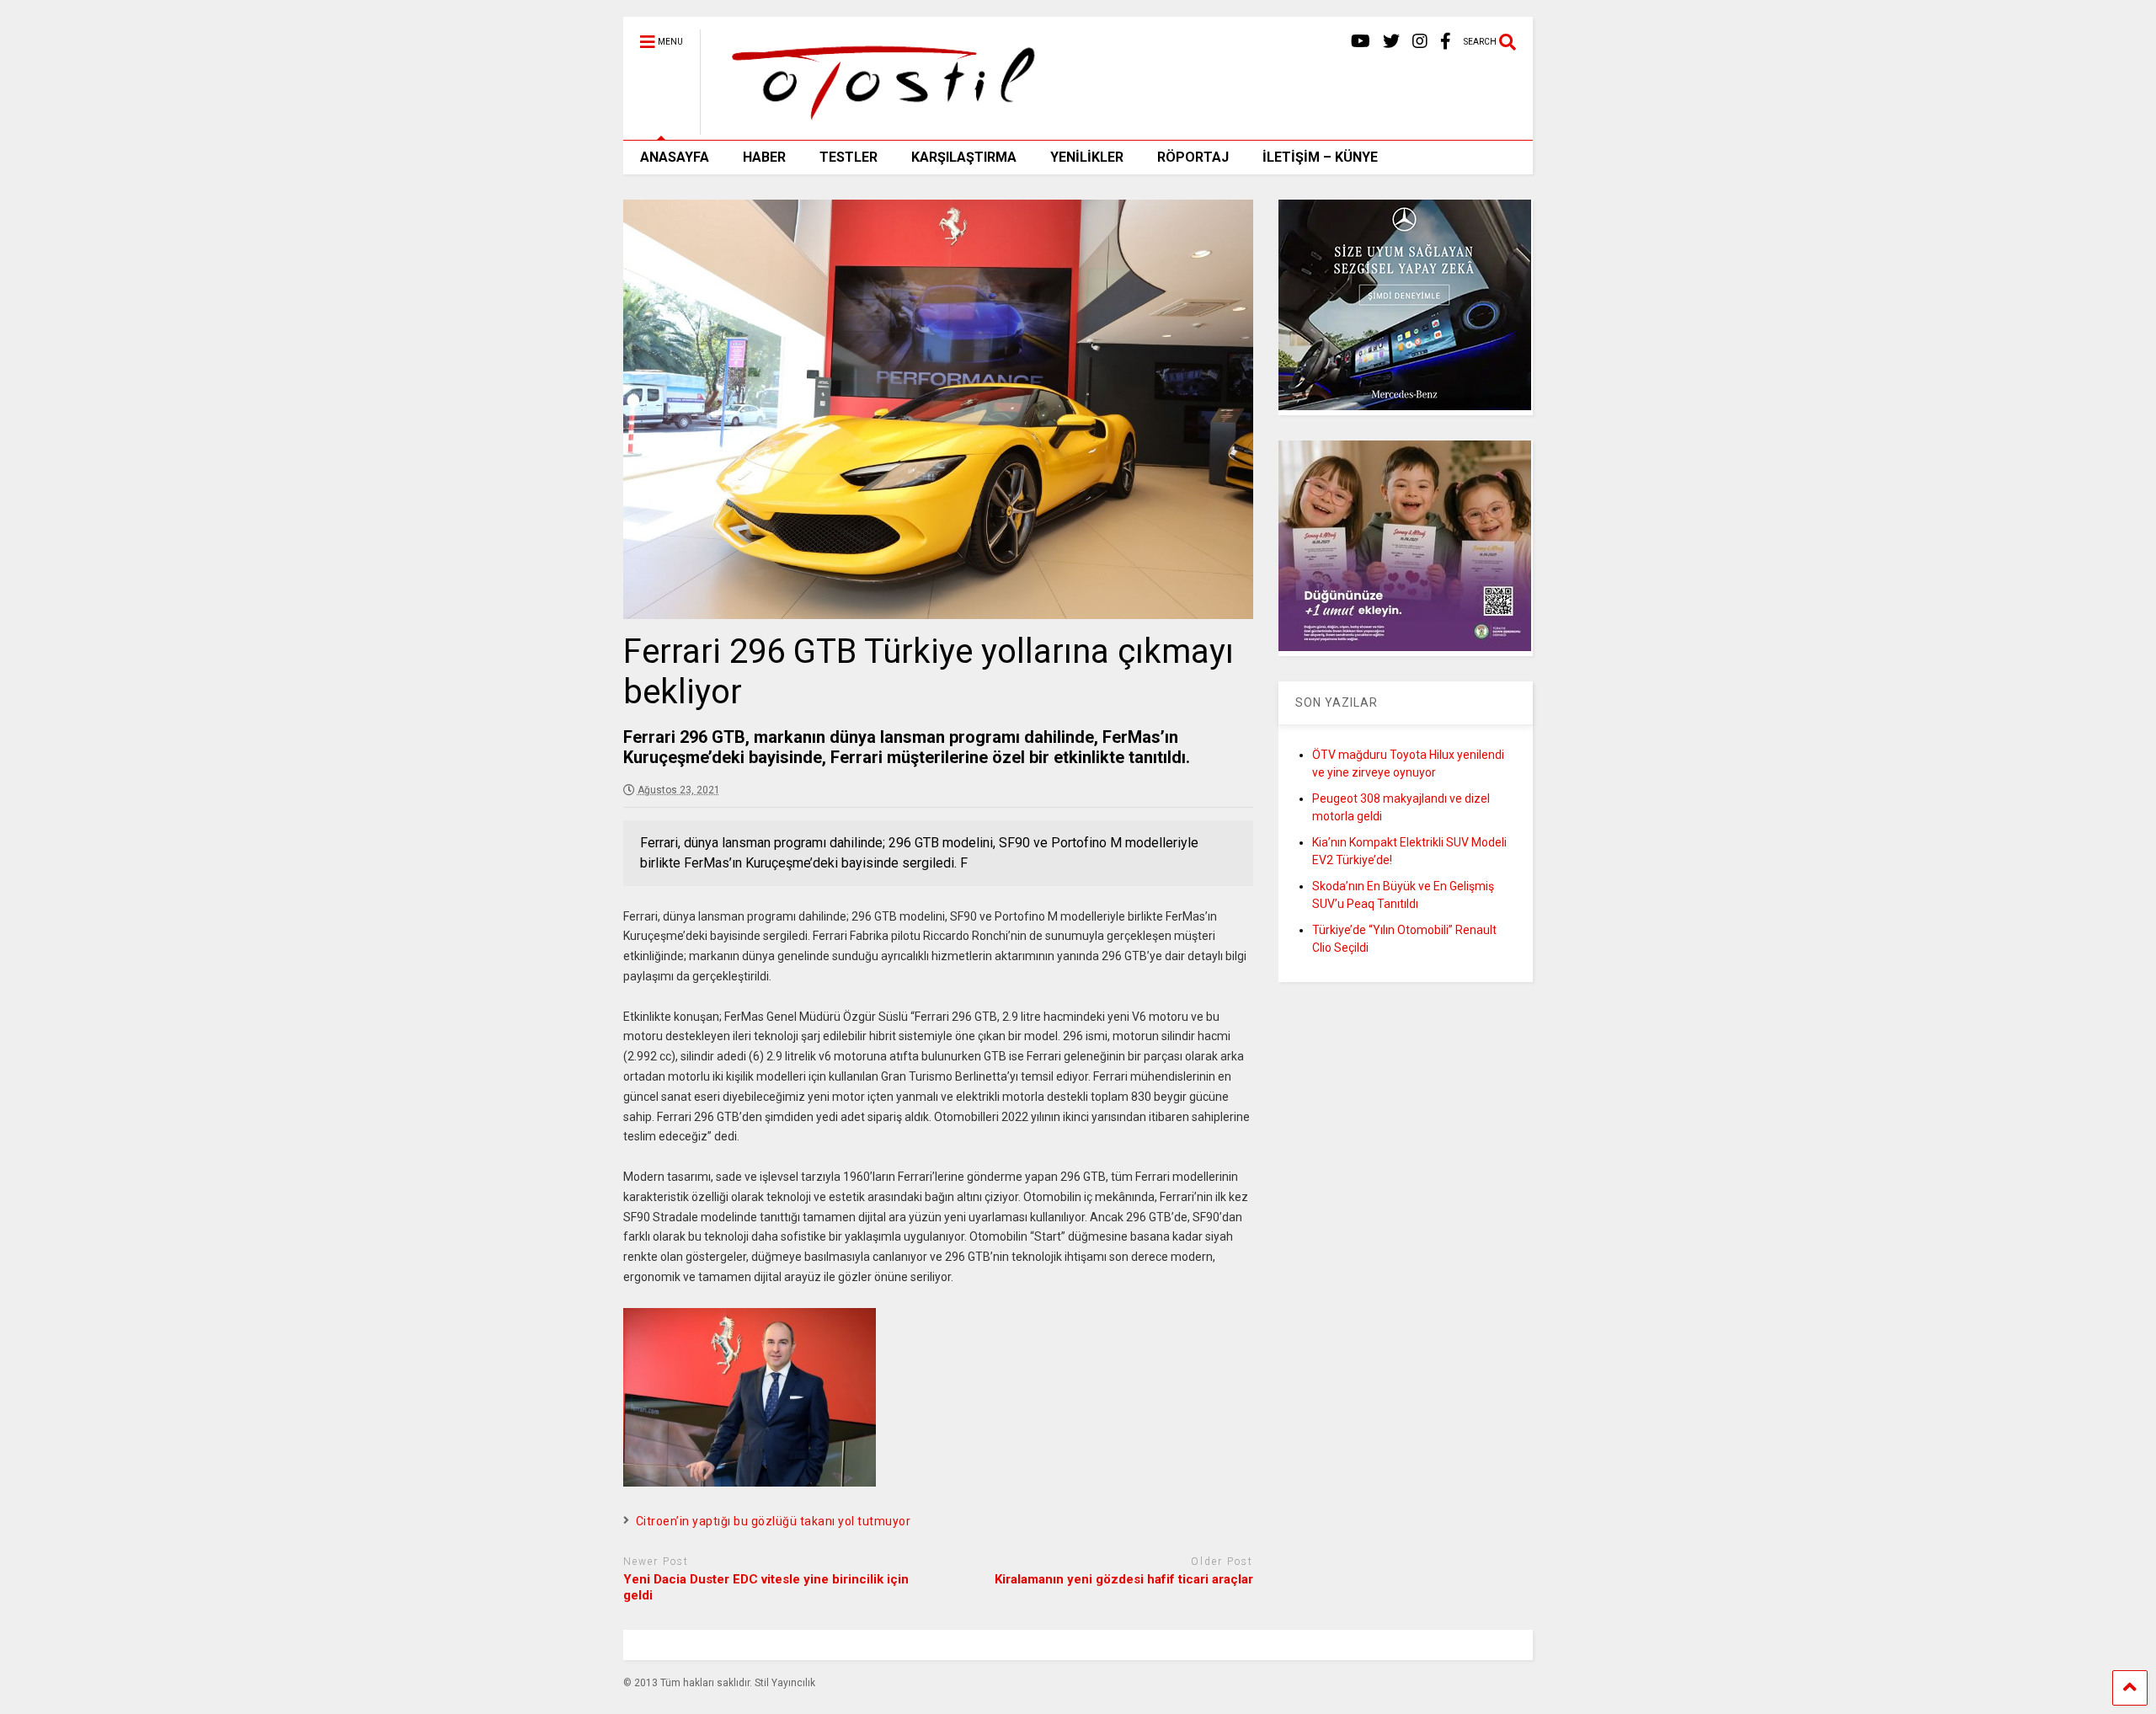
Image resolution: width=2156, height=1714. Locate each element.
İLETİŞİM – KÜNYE (1320, 157)
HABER (764, 157)
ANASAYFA (675, 157)
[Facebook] (1446, 42)
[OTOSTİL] (877, 127)
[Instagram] (1420, 42)
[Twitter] (1391, 42)
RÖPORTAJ (1193, 157)
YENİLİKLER (1087, 157)
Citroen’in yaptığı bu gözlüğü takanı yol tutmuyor (774, 1521)
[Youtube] (1361, 42)
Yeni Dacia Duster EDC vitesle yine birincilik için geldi (766, 1588)
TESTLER (849, 157)
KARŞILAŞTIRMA (964, 157)
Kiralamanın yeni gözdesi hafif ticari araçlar (1124, 1579)
